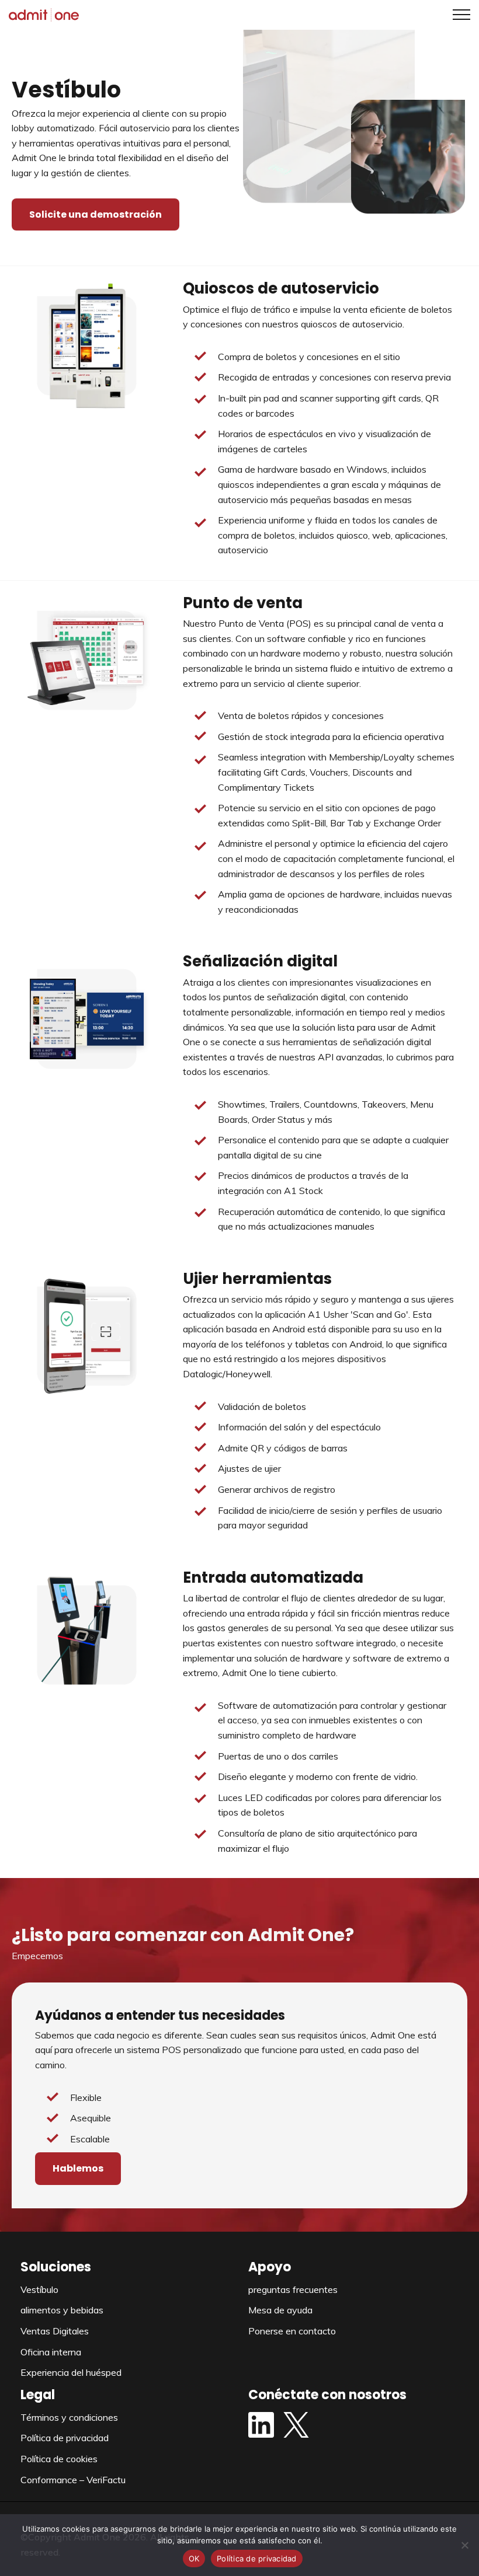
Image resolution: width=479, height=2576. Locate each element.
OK (194, 2558)
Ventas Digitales (55, 2331)
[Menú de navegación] (457, 15)
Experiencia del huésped (71, 2372)
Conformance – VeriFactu (73, 2480)
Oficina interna (51, 2352)
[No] (464, 2545)
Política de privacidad (65, 2438)
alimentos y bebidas (62, 2310)
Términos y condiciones (69, 2417)
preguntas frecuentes (293, 2289)
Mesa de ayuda (280, 2310)
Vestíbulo (39, 2289)
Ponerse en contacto (292, 2331)
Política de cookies (59, 2459)
